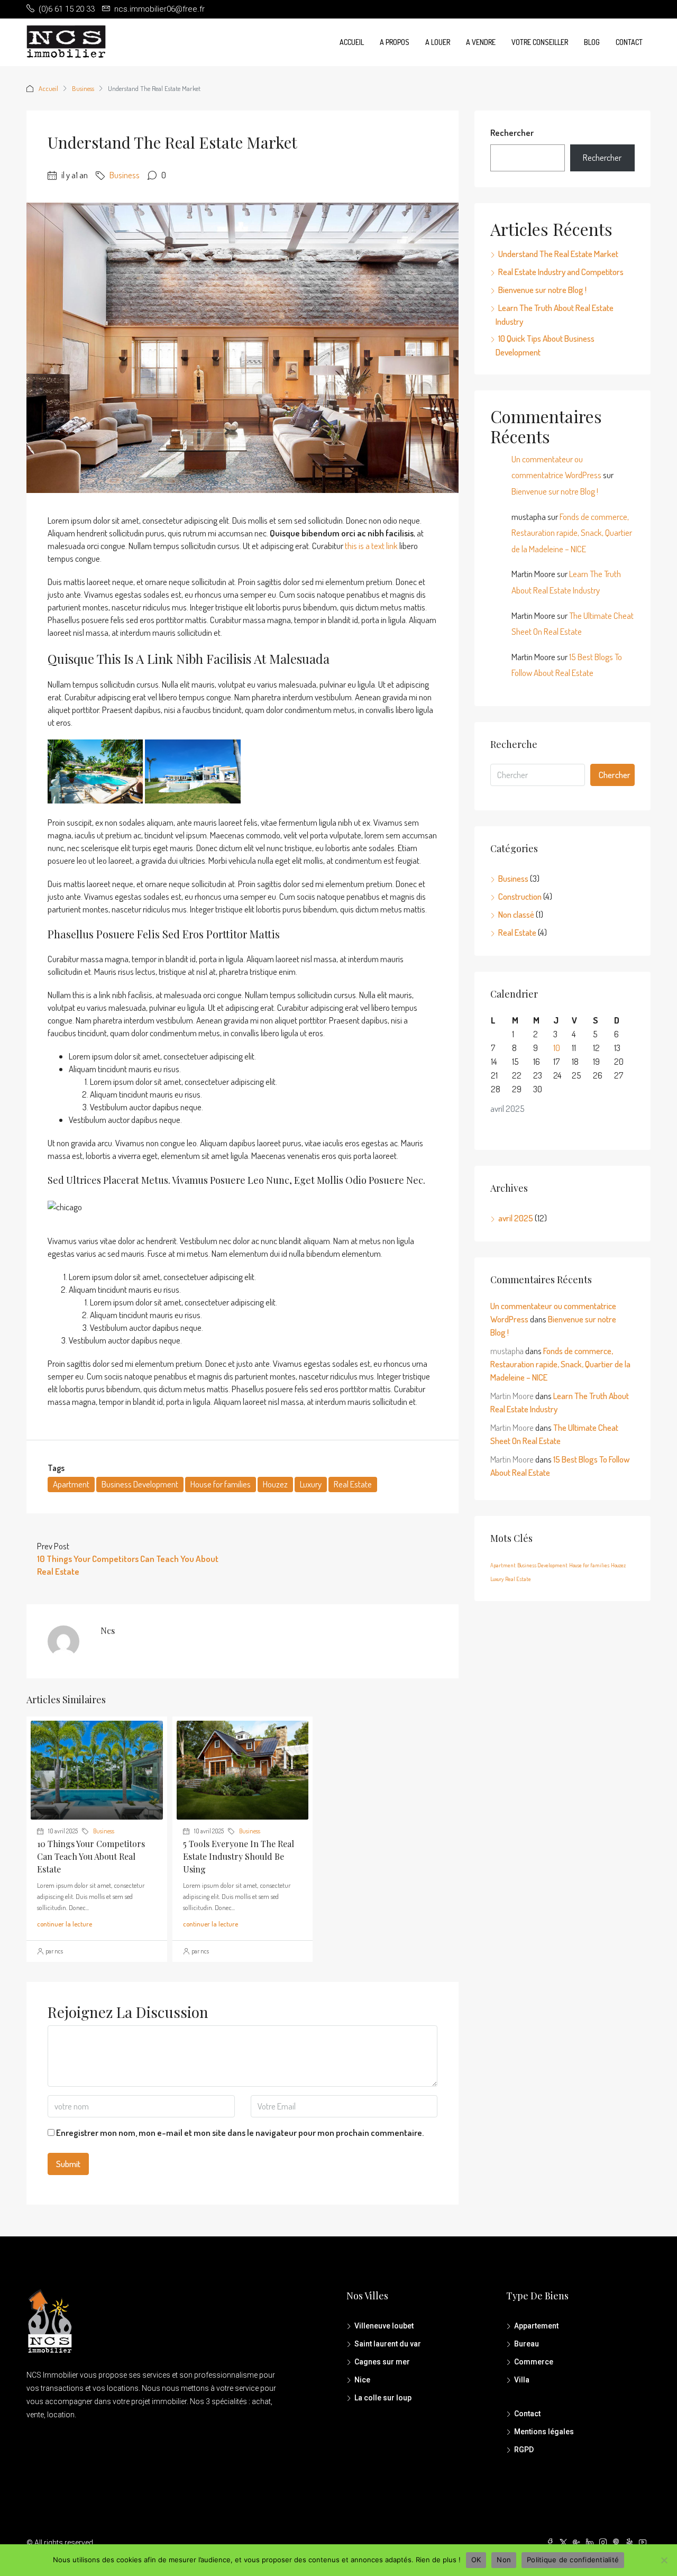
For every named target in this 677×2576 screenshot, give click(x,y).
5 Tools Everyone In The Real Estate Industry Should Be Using (239, 1856)
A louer (438, 42)
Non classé (516, 914)
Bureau (527, 2344)
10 (557, 1048)
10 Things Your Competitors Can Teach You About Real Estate (91, 1856)
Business (83, 88)
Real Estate (353, 1484)
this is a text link (371, 546)
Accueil (352, 42)
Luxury (311, 1484)
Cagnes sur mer (382, 2362)
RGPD (524, 2450)
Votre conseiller (540, 42)
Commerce (534, 2362)
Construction (520, 896)
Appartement (536, 2326)
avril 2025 (516, 1218)
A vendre (481, 42)
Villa (522, 2380)
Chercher (615, 775)
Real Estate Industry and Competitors (561, 272)
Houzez (275, 1484)
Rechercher (512, 133)
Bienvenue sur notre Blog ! (542, 290)
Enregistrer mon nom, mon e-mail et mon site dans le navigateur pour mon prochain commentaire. (240, 2132)
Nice (362, 2380)
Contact (629, 42)
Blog (592, 42)
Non (504, 2560)
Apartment (71, 1484)
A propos (395, 42)
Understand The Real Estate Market (558, 254)
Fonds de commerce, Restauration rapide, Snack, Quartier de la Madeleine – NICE (572, 533)
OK (476, 2560)
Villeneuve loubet (384, 2326)
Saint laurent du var (388, 2344)
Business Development (140, 1484)
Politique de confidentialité (573, 2560)
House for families (221, 1484)
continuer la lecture (65, 1924)
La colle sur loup (383, 2398)
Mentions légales (544, 2432)
